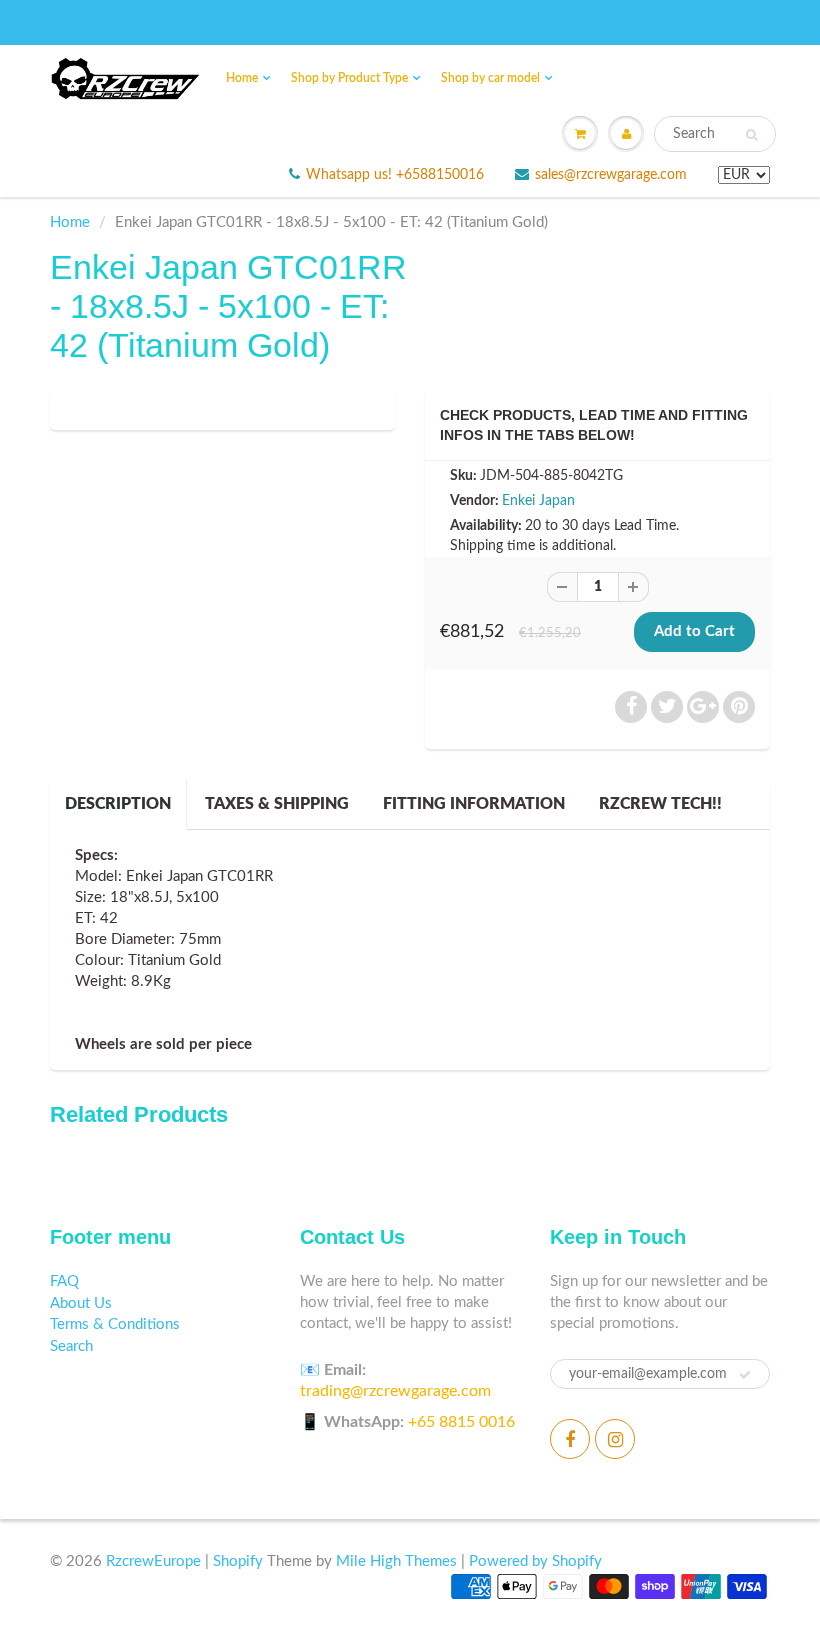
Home (242, 78)
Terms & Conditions (115, 1324)
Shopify (238, 1561)
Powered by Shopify (535, 1561)
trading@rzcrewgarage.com (395, 1391)
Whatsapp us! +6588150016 (395, 175)
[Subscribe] (745, 1375)
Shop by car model (490, 78)
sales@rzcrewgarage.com (611, 175)
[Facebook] (570, 1439)
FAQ (64, 1281)
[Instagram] (615, 1439)
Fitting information (474, 804)
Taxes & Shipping (277, 804)
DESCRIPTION (118, 804)
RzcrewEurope (153, 1561)
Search (71, 1346)
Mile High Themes (396, 1561)
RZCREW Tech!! (660, 804)
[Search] (751, 135)
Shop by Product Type (349, 78)
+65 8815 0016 (461, 1422)
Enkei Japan (538, 501)
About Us (81, 1303)
